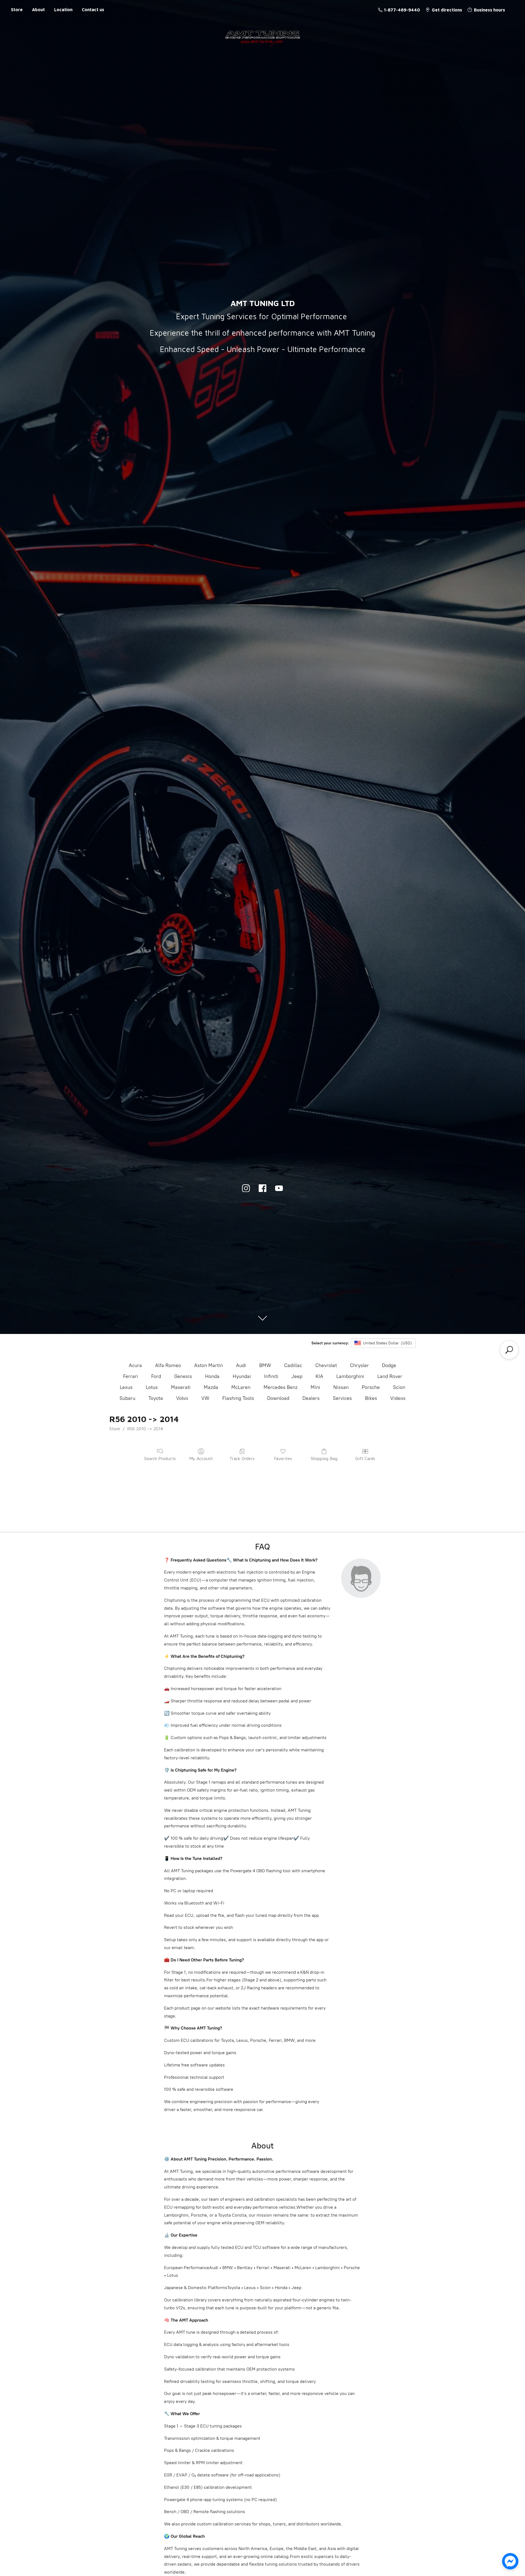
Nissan (341, 1387)
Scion (399, 1387)
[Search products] (509, 1350)
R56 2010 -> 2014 (145, 1429)
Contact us (93, 10)
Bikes (371, 1398)
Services (342, 1398)
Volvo (182, 1398)
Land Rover (390, 1376)
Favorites (283, 1458)
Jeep (297, 1376)
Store (17, 10)
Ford (156, 1376)
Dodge (389, 1365)
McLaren (241, 1387)
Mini (315, 1387)
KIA (319, 1376)
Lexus (126, 1387)
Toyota (156, 1398)
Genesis (183, 1376)
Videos (398, 1398)
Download (278, 1398)
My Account (201, 1458)
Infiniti (271, 1376)
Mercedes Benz (281, 1387)
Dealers (311, 1398)
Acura (135, 1365)
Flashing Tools (238, 1398)
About (38, 10)
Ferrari (131, 1376)
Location (63, 10)
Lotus (152, 1387)
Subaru (127, 1398)
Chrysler (359, 1365)
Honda (212, 1376)
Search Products (160, 1458)
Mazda (211, 1387)
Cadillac (293, 1365)
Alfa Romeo (168, 1365)
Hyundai (242, 1376)
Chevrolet (326, 1365)
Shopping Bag (324, 1458)
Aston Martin (208, 1365)
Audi (241, 1365)
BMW (265, 1365)
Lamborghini (350, 1376)
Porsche (371, 1387)
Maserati (181, 1387)
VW (205, 1398)
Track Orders (242, 1458)
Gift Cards (365, 1458)
